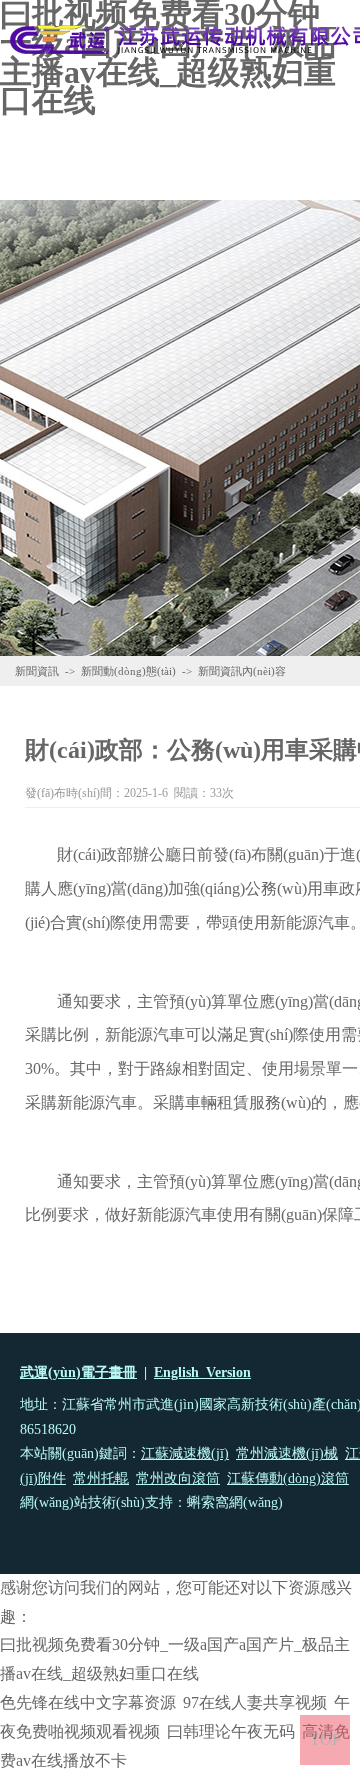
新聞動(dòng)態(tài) (128, 671)
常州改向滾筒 (178, 1478)
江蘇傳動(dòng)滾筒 (288, 1478)
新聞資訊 (37, 671)
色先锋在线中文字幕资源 (88, 1702)
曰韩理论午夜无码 (231, 1731)
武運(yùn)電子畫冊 (78, 1372)
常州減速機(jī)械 (287, 1453)
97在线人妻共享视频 (255, 1702)
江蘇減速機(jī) (185, 1453)
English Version (202, 1372)
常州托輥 (101, 1478)
